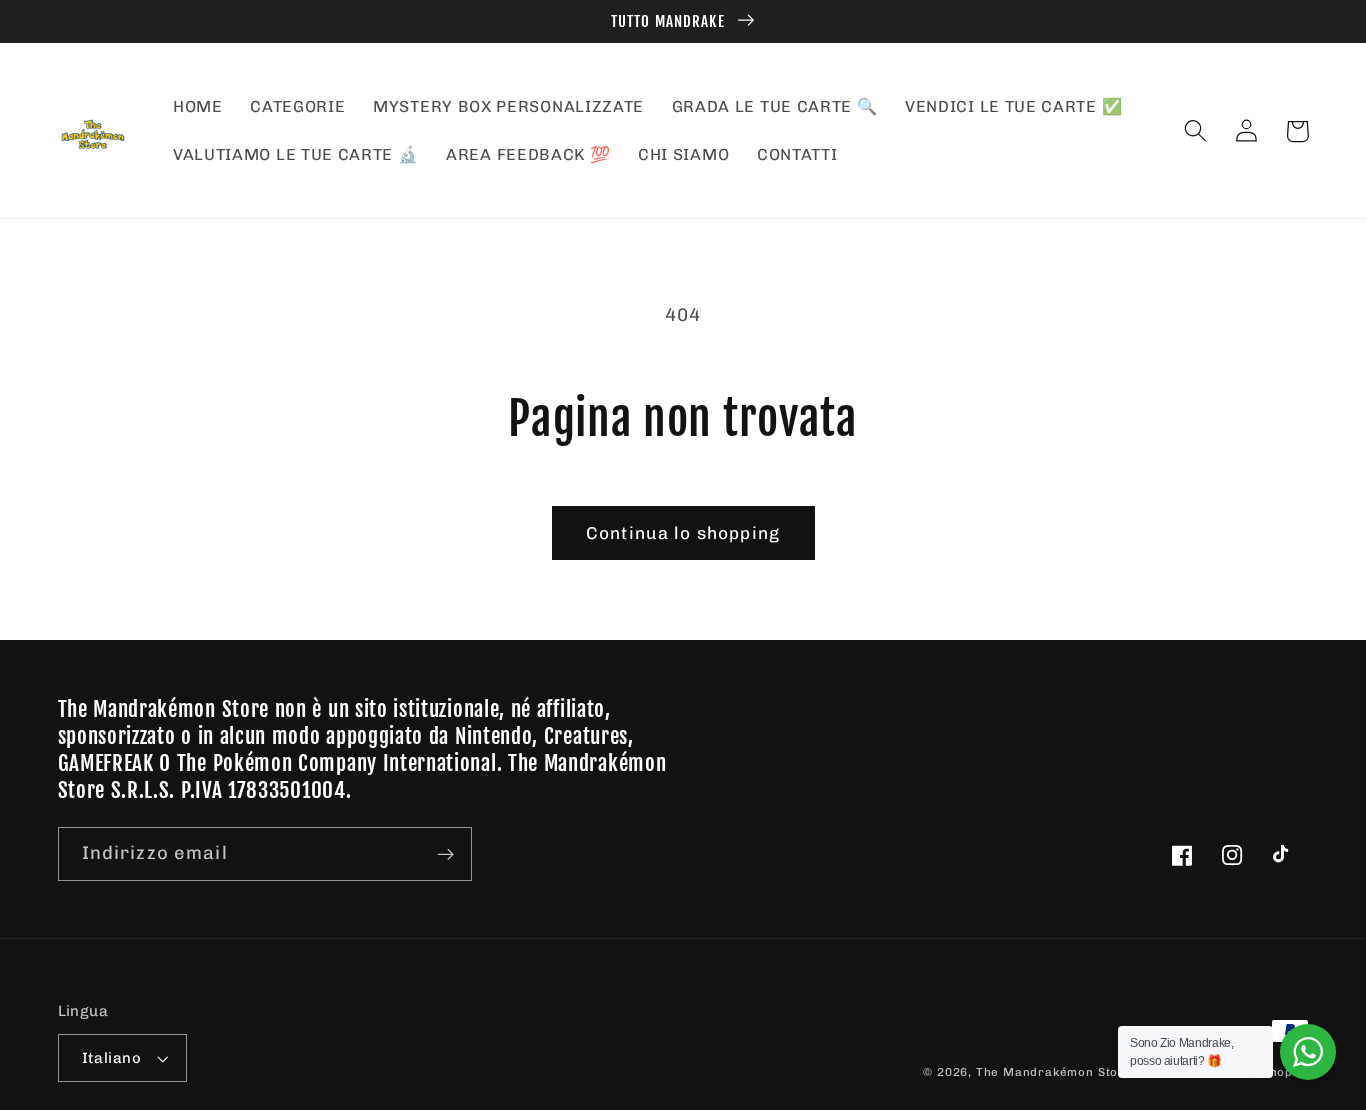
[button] (1196, 131)
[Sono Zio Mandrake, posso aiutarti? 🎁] (1308, 1052)
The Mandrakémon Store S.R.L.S (1077, 1072)
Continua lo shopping (683, 533)
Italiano (112, 1058)
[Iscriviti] (445, 854)
